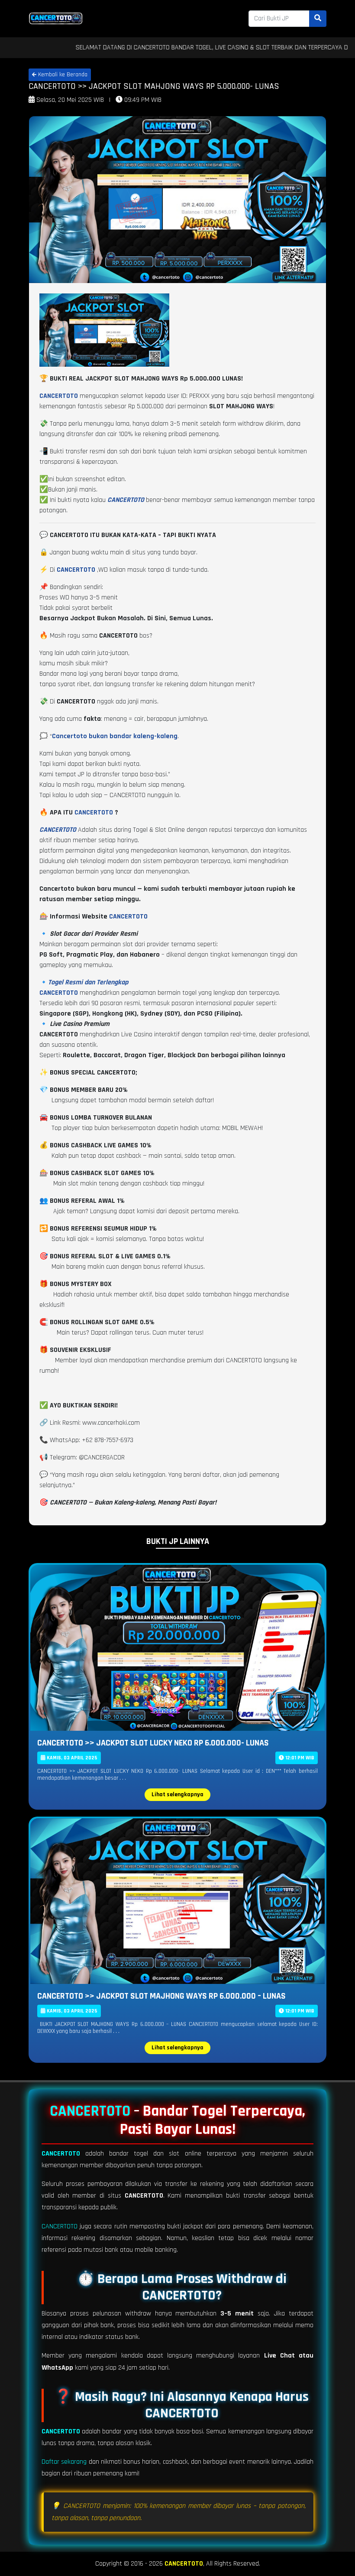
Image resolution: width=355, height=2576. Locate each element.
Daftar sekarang (64, 2462)
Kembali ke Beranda (62, 75)
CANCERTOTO (94, 813)
